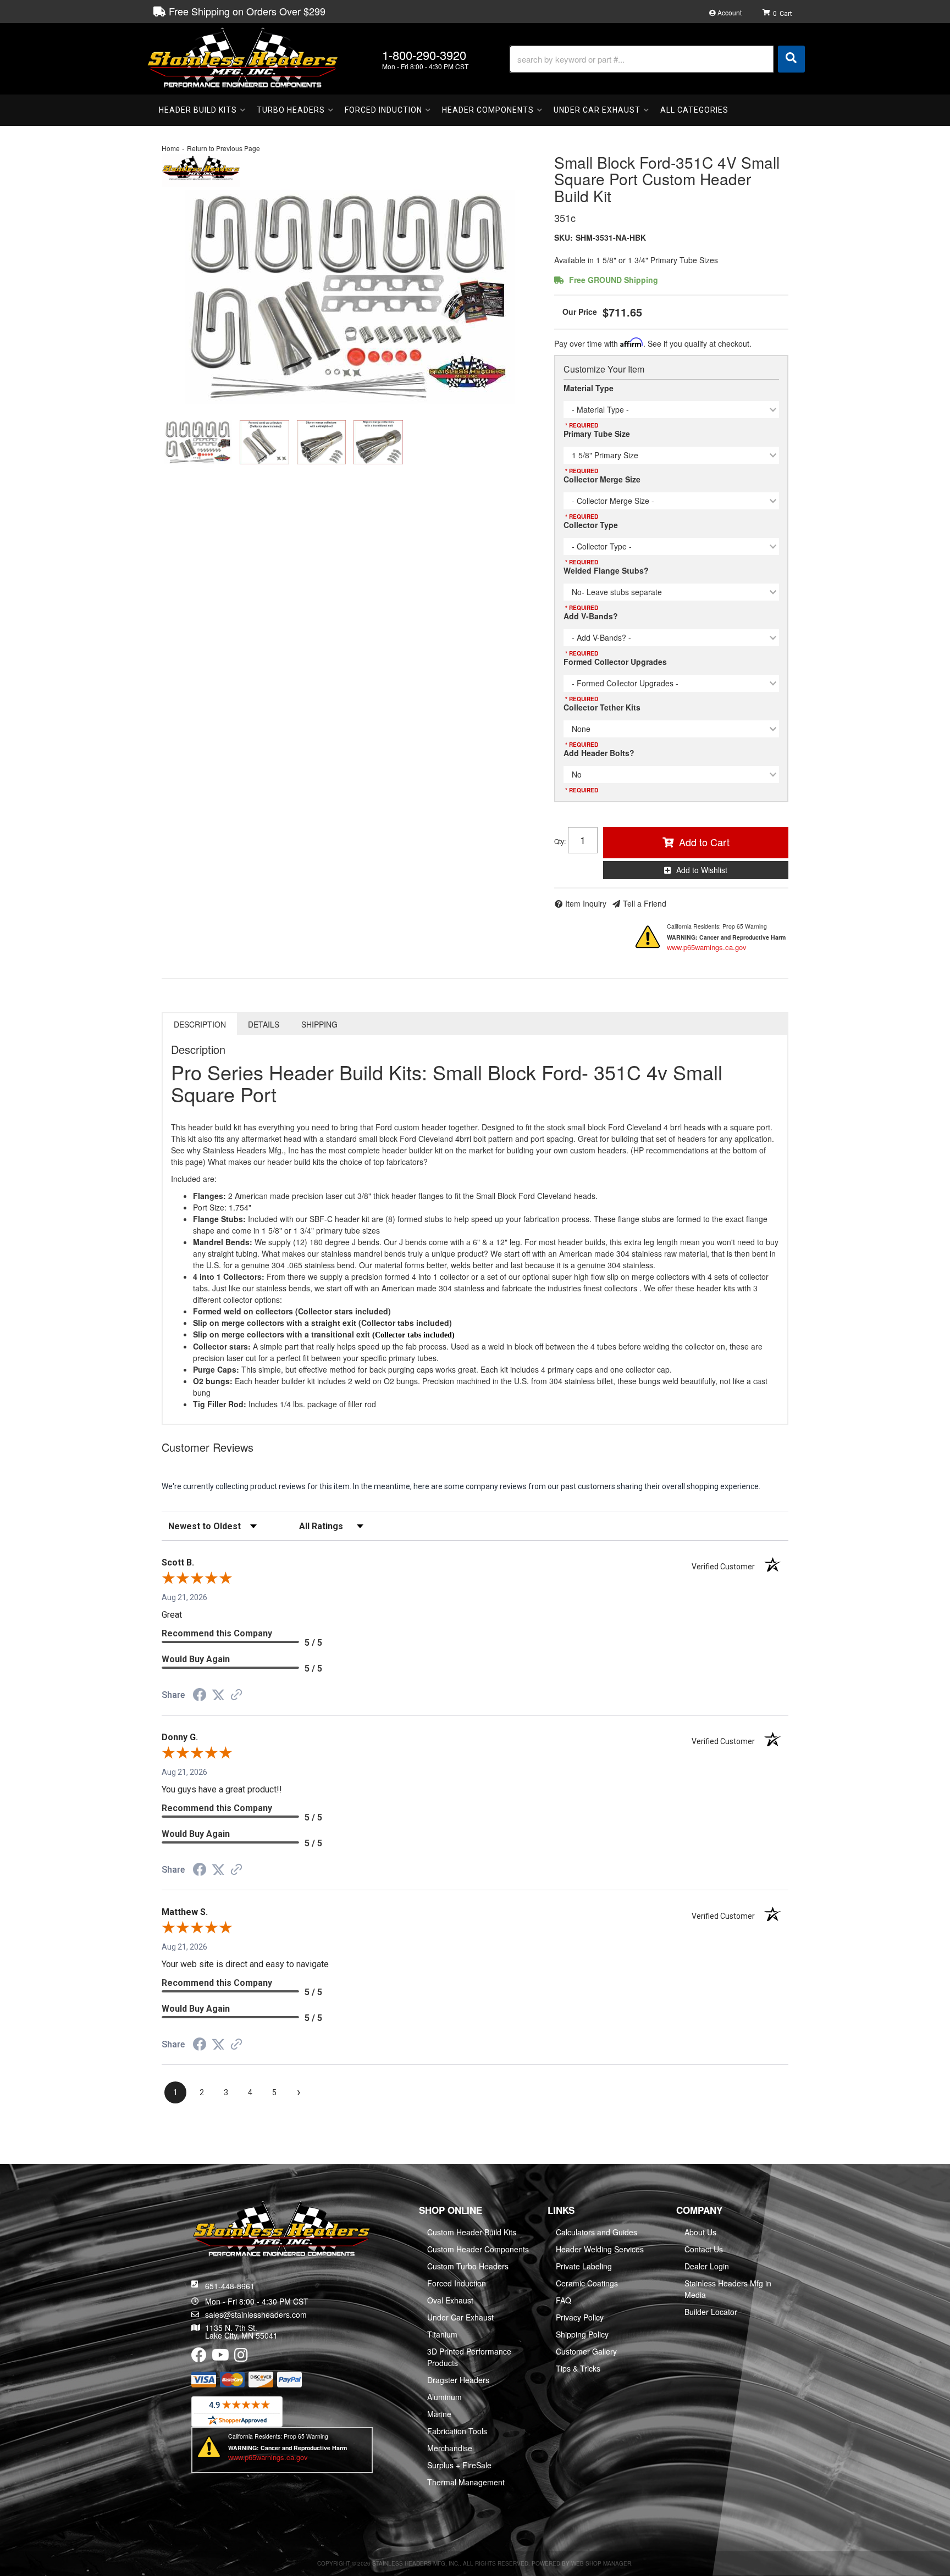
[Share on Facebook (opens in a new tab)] (200, 1696)
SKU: (564, 237)
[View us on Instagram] (241, 2357)
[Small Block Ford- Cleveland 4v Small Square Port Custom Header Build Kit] (350, 297)
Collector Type (591, 525)
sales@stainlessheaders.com (256, 2314)
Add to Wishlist (702, 870)
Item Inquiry (586, 903)
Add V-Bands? (591, 616)
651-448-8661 (230, 2286)
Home (171, 148)
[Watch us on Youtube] (220, 2357)
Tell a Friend (645, 903)
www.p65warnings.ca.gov (707, 947)
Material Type (589, 388)
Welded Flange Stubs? (606, 570)
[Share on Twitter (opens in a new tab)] (218, 1695)
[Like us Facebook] (199, 2357)
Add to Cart (704, 842)
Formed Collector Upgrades (615, 662)
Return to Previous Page (223, 148)
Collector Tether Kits (602, 707)
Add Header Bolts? (599, 753)
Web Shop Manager (601, 2563)
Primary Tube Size (597, 434)
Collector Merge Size (602, 479)
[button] (657, 59)
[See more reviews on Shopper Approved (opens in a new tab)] (236, 1696)
